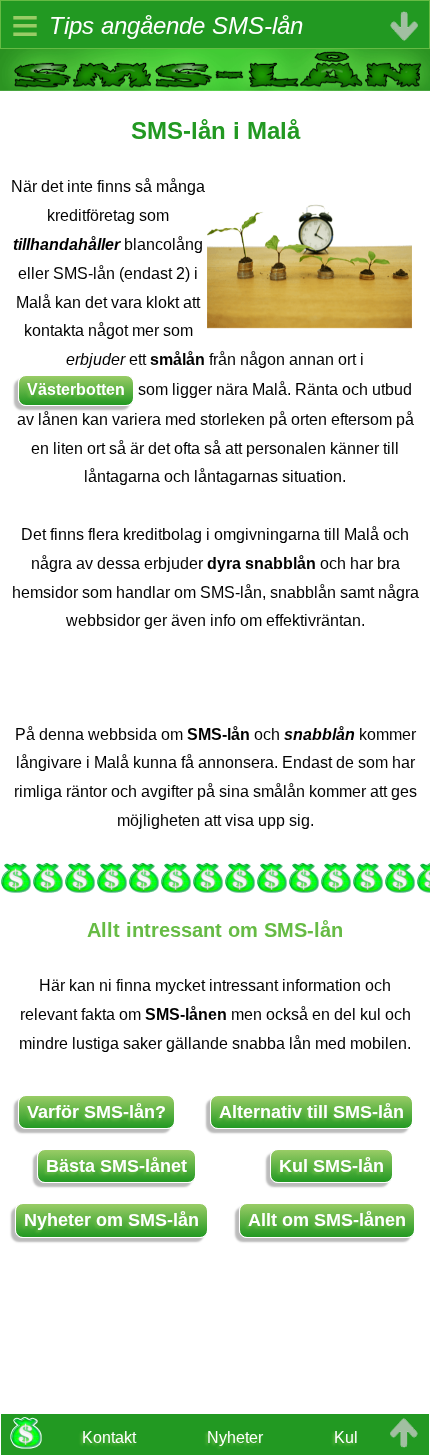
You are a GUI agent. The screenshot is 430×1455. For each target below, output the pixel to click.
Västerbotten (76, 389)
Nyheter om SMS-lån (111, 1220)
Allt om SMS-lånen (327, 1220)
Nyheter (235, 1437)
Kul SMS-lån (331, 1166)
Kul (346, 1437)
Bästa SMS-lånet (116, 1166)
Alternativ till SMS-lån (311, 1112)
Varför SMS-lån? (96, 1112)
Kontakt (109, 1437)
